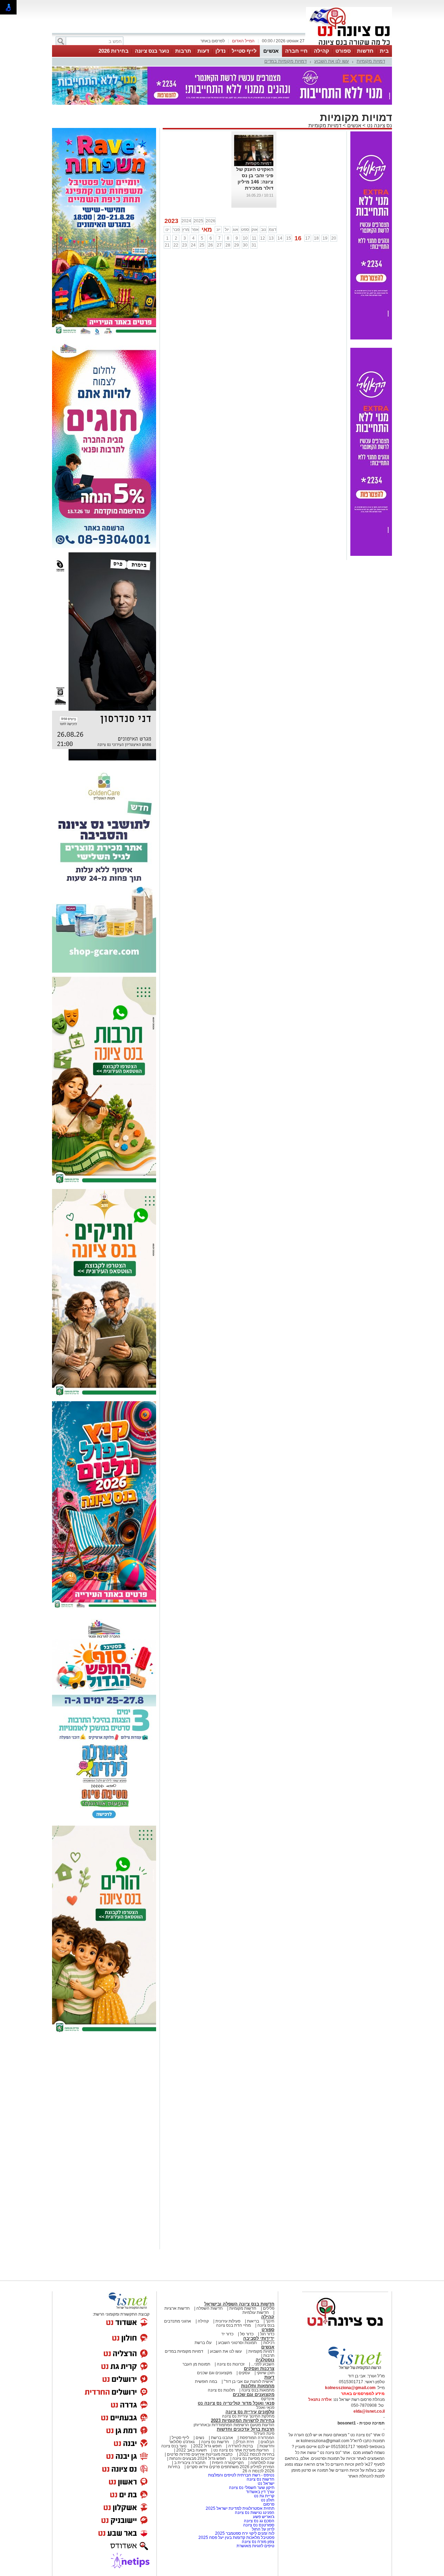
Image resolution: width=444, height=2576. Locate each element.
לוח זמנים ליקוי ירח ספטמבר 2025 (245, 2533)
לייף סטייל (244, 51)
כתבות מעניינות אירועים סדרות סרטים (199, 2454)
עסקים (244, 2373)
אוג (236, 230)
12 (263, 238)
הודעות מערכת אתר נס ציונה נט (241, 2450)
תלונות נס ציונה (221, 2390)
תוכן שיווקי (266, 2373)
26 (211, 245)
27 (219, 245)
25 (202, 245)
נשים (200, 2438)
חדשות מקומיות (243, 2308)
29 (237, 245)
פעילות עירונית (228, 2321)
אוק (255, 230)
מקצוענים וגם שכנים (215, 2373)
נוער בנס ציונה (152, 51)
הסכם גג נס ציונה (259, 2521)
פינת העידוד (264, 2433)
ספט (245, 230)
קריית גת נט (264, 2496)
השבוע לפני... (263, 2364)
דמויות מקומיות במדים (285, 61)
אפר (195, 230)
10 (245, 238)
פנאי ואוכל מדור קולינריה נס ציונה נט (236, 2403)
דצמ (273, 230)
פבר (176, 230)
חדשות (365, 51)
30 (245, 245)
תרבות (183, 51)
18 (316, 238)
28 (228, 245)
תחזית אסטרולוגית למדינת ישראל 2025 (240, 2508)
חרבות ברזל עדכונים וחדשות (246, 2429)
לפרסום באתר (213, 41)
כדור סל (247, 2334)
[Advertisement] (104, 2142)
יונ (218, 230)
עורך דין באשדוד (260, 2492)
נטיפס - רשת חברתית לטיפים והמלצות (241, 2475)
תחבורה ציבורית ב (190, 2463)
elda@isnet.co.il (369, 2411)
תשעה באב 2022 (191, 2450)
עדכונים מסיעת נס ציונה (253, 2458)
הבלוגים (267, 2442)
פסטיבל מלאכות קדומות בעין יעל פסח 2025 (236, 2538)
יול (227, 230)
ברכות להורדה (241, 2446)
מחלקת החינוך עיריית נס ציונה (248, 2416)
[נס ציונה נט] (345, 2333)
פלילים (269, 2308)
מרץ (186, 230)
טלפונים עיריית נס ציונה (250, 2412)
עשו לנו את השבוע (332, 61)
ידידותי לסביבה (259, 2338)
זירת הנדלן (244, 2442)
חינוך (270, 2321)
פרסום (268, 2504)
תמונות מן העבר (196, 2364)
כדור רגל (267, 2334)
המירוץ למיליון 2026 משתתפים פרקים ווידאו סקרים (230, 2467)
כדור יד (227, 2334)
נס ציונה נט (379, 125)
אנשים (271, 51)
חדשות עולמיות (256, 2312)
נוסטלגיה (265, 2360)
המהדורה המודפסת (257, 2438)
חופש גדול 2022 (207, 2446)
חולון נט (267, 2500)
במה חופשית (206, 2381)
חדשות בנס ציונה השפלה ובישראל (239, 2304)
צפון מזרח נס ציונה (258, 2542)
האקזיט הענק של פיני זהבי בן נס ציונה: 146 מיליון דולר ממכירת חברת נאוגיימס (255, 182)
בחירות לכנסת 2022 (256, 2454)
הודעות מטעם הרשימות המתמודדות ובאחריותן (234, 2425)
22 (176, 245)
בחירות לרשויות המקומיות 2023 (243, 2420)
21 (167, 245)
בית (384, 51)
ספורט (343, 51)
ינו (167, 230)
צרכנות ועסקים (259, 2368)
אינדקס (268, 2399)
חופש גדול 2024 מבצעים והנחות (197, 2458)
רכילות (269, 2343)
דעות (203, 51)
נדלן (220, 51)
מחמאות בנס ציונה (257, 2390)
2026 (211, 221)
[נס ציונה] (349, 44)
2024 (186, 221)
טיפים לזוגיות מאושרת (255, 2546)
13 (271, 238)
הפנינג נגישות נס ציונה (255, 2513)
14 (280, 238)
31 (254, 245)
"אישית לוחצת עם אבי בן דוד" (249, 2381)
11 (254, 238)
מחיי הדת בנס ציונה (233, 2325)
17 (308, 238)
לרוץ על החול (263, 2529)
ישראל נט (266, 2483)
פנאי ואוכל (265, 2407)
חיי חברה (296, 51)
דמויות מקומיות (371, 61)
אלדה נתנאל (320, 2400)
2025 (198, 221)
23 (185, 245)
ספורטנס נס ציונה (259, 2525)
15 (289, 238)
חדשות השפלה (210, 2308)
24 (193, 245)
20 (334, 238)
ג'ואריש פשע (264, 2517)
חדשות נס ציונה (215, 2442)
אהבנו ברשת (222, 2438)
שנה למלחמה (262, 2463)
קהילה (322, 51)
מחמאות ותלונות (258, 2386)
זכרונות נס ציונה (231, 2364)
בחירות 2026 (114, 51)
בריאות (253, 2321)
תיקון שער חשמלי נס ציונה (252, 2488)
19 (325, 238)
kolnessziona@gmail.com (350, 2388)
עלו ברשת (203, 2343)
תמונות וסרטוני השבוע (237, 2343)
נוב (263, 230)
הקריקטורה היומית (228, 2463)
